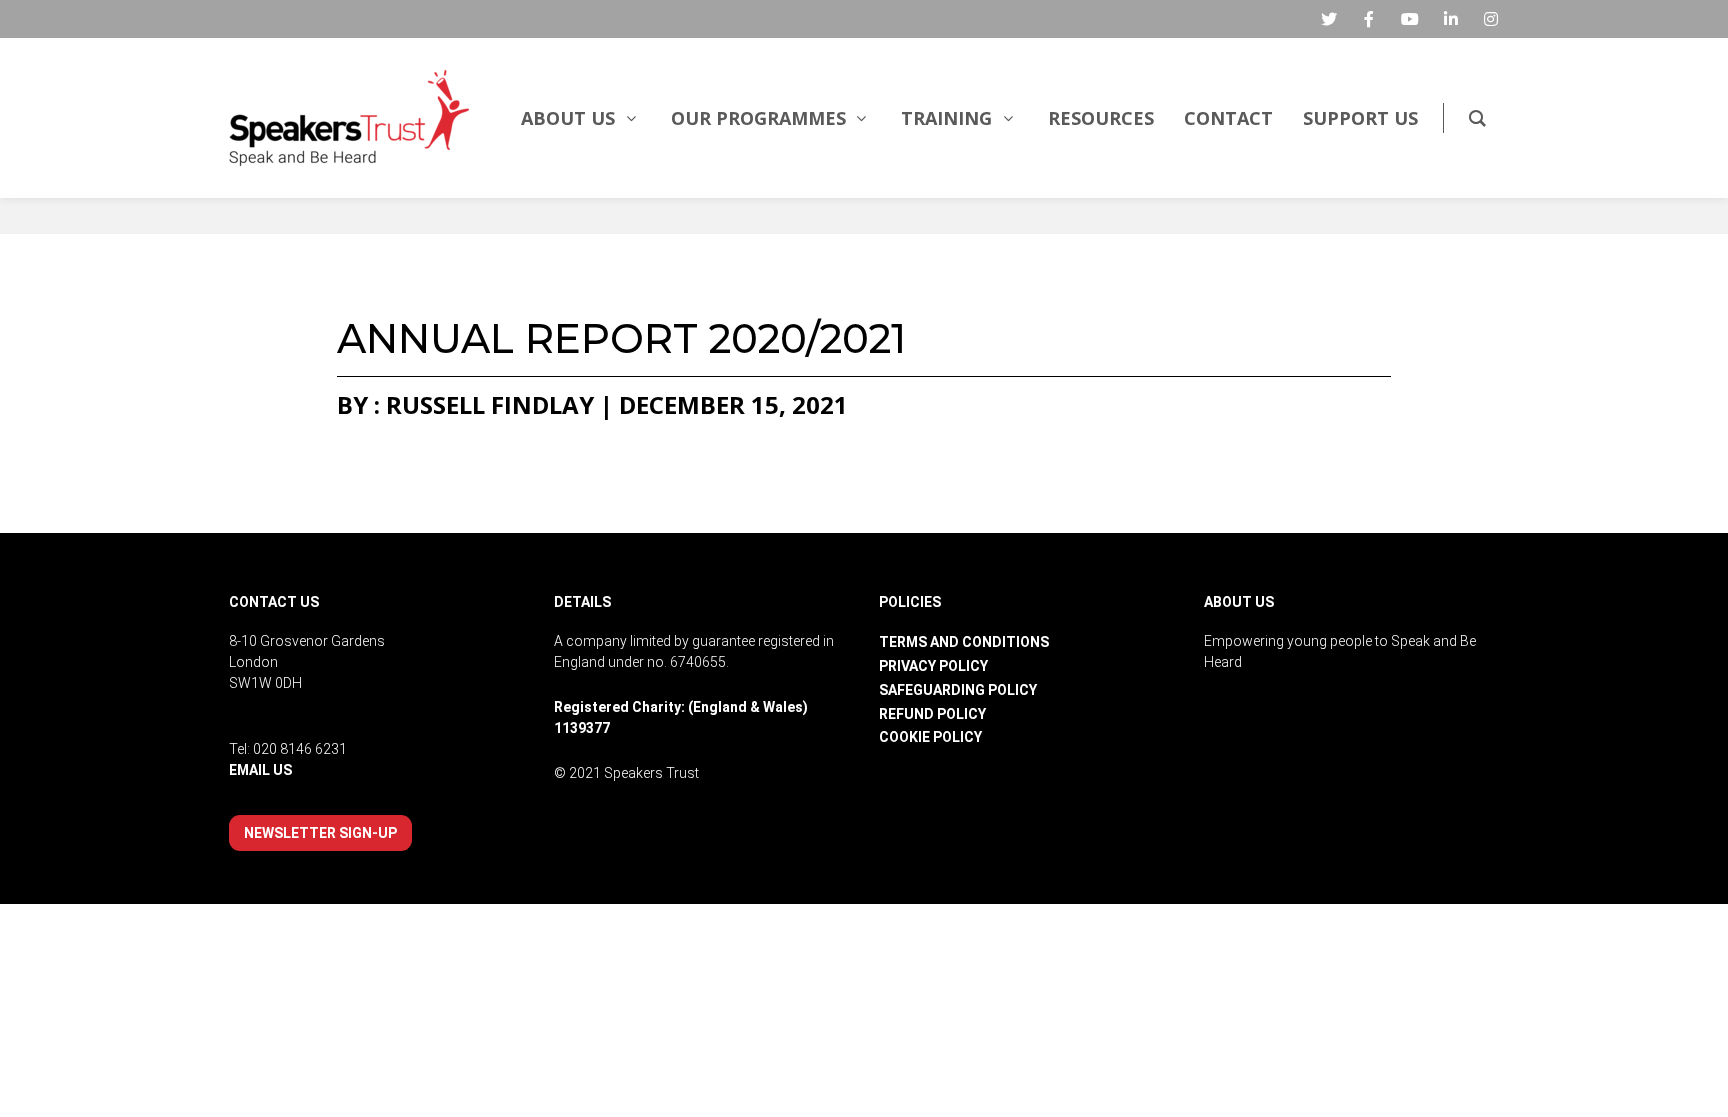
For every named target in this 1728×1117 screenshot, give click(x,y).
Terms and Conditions (964, 642)
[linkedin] (1451, 19)
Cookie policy (930, 737)
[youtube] (1410, 19)
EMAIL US (260, 770)
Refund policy (932, 714)
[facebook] (1369, 19)
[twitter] (1329, 19)
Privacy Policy (933, 666)
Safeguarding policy (958, 690)
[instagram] (1491, 19)
